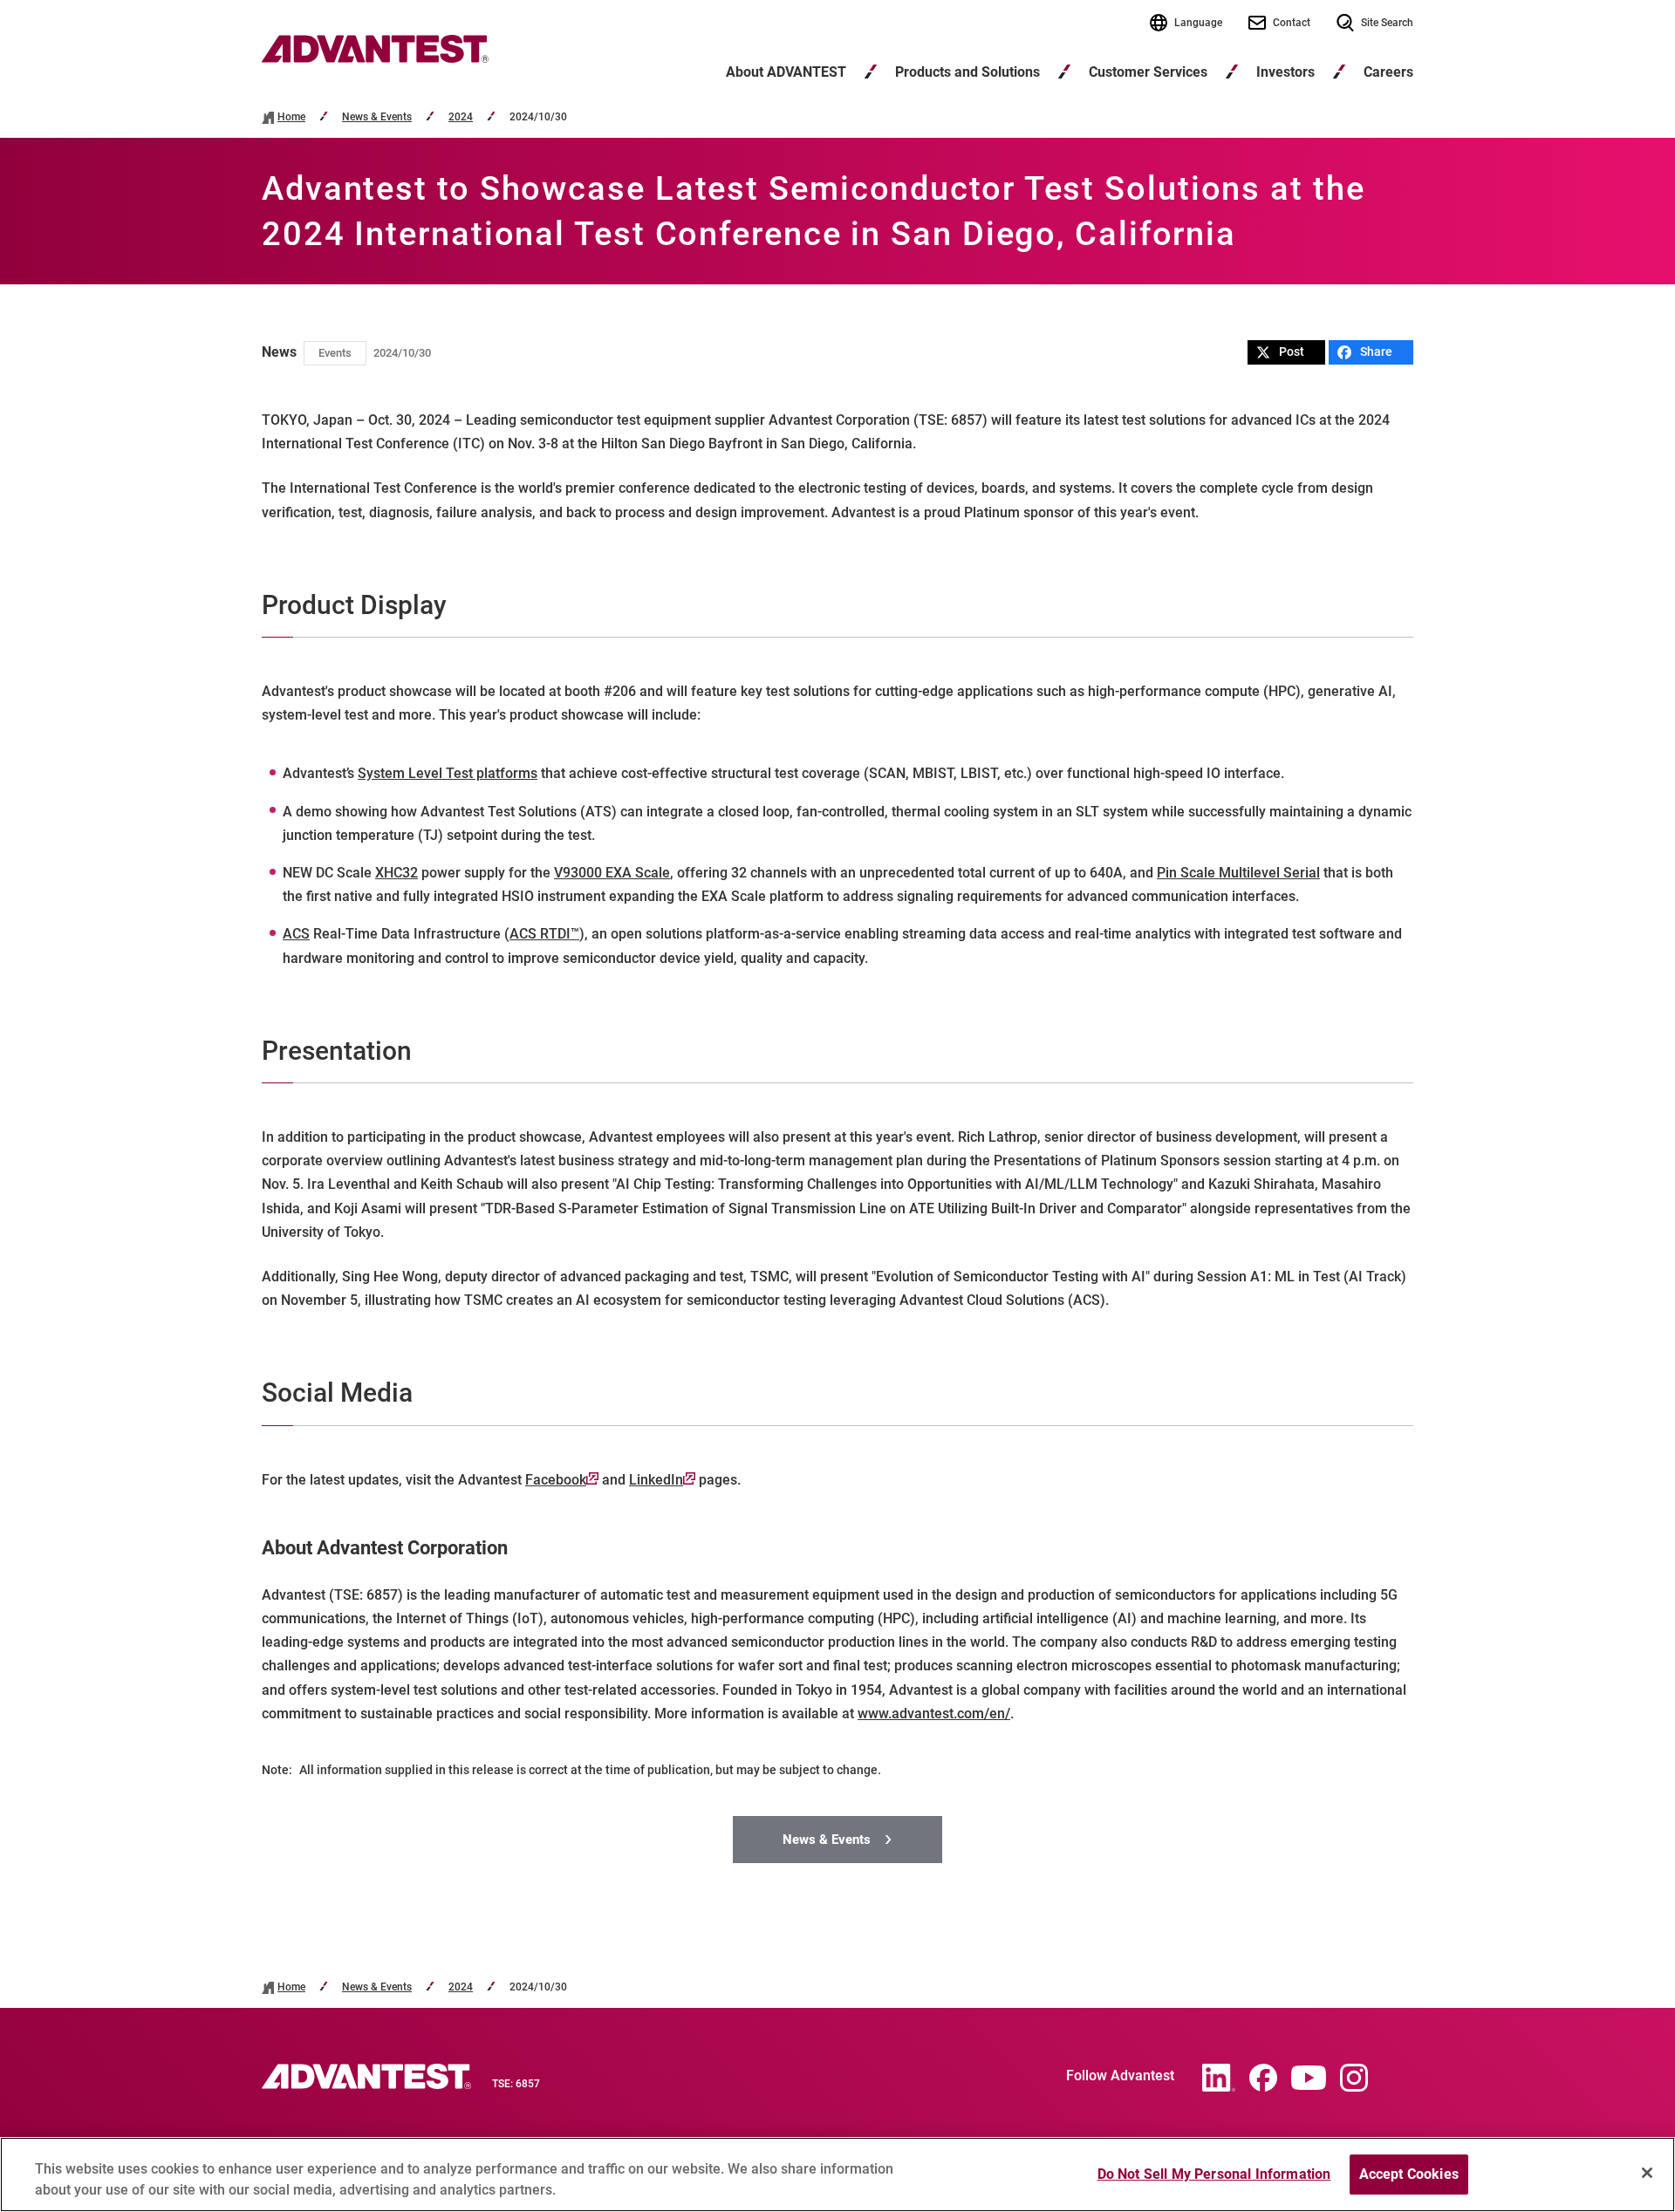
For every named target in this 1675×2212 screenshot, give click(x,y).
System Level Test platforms (448, 773)
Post (1292, 352)
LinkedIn (656, 1480)
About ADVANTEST (786, 72)
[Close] (1647, 2173)
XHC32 (397, 873)
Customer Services (1148, 72)
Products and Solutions (967, 72)
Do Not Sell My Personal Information (1214, 2174)
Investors (1285, 72)
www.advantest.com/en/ (934, 1714)
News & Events (377, 117)
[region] (837, 2174)
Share (1376, 352)
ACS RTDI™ (544, 934)
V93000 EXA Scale (612, 873)
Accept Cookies (1409, 2174)
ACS (296, 934)
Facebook (556, 1480)
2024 (461, 117)
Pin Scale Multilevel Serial (1238, 873)
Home (291, 117)
